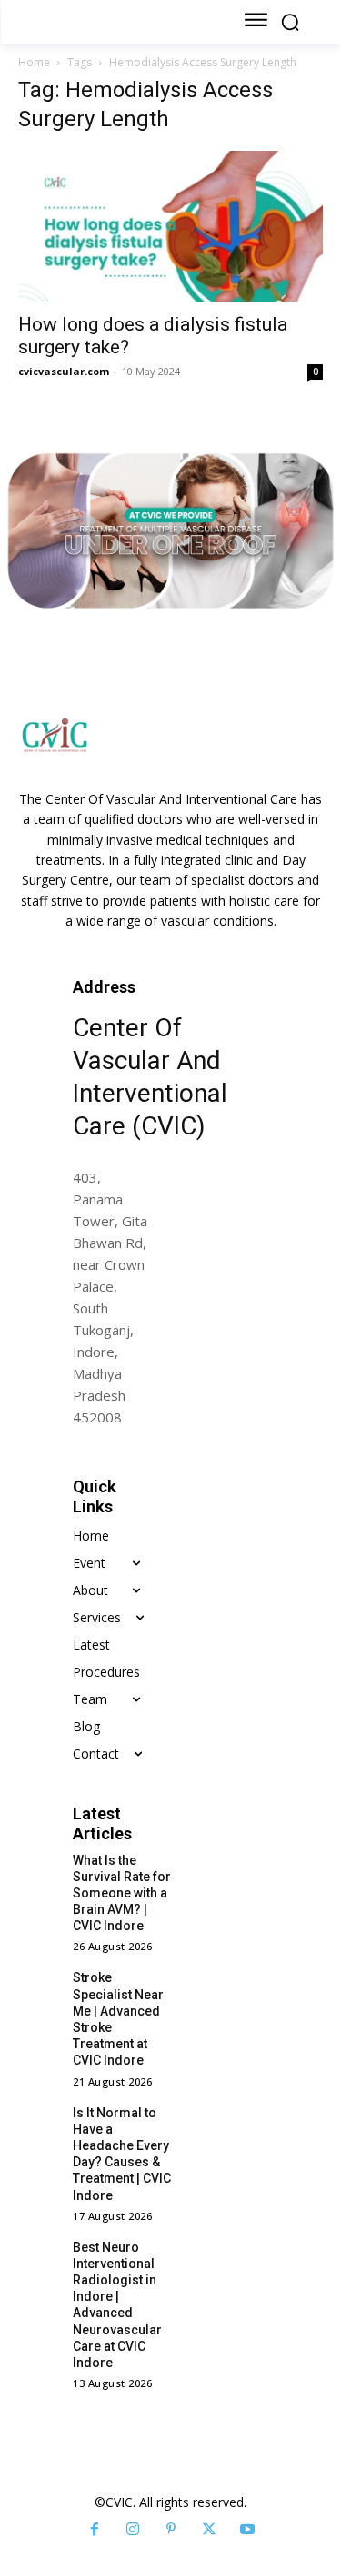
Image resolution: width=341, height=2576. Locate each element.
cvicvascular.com (64, 371)
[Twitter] (209, 2530)
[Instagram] (133, 2530)
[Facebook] (95, 2530)
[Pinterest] (171, 2530)
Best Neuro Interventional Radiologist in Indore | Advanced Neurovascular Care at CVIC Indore (117, 2305)
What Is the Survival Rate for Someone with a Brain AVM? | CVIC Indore (122, 1893)
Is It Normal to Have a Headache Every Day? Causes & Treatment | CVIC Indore (122, 2154)
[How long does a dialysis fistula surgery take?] (170, 226)
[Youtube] (247, 2530)
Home (34, 62)
